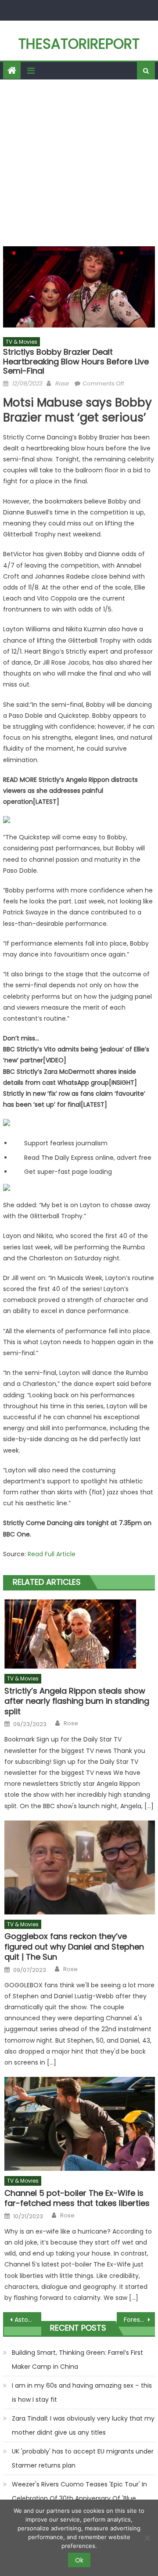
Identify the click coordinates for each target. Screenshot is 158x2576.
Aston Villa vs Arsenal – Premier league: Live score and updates (28, 2320)
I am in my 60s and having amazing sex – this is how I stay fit (82, 2393)
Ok (79, 2560)
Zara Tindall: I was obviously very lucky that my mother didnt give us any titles (83, 2425)
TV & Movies (22, 342)
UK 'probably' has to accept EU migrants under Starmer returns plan (83, 2458)
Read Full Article (52, 1554)
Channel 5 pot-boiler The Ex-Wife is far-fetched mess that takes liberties (77, 2198)
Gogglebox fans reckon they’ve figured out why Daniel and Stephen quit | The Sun (74, 1946)
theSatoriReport (79, 44)
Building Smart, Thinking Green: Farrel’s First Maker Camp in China (77, 2360)
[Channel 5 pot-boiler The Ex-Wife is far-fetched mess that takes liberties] (80, 2124)
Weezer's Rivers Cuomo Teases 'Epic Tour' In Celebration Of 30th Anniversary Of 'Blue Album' (79, 2498)
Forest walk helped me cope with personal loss (139, 2320)
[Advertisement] (79, 163)
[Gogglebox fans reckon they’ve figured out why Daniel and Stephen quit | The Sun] (80, 1867)
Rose (62, 383)
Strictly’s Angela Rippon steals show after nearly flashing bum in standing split (77, 1701)
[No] (147, 2538)
